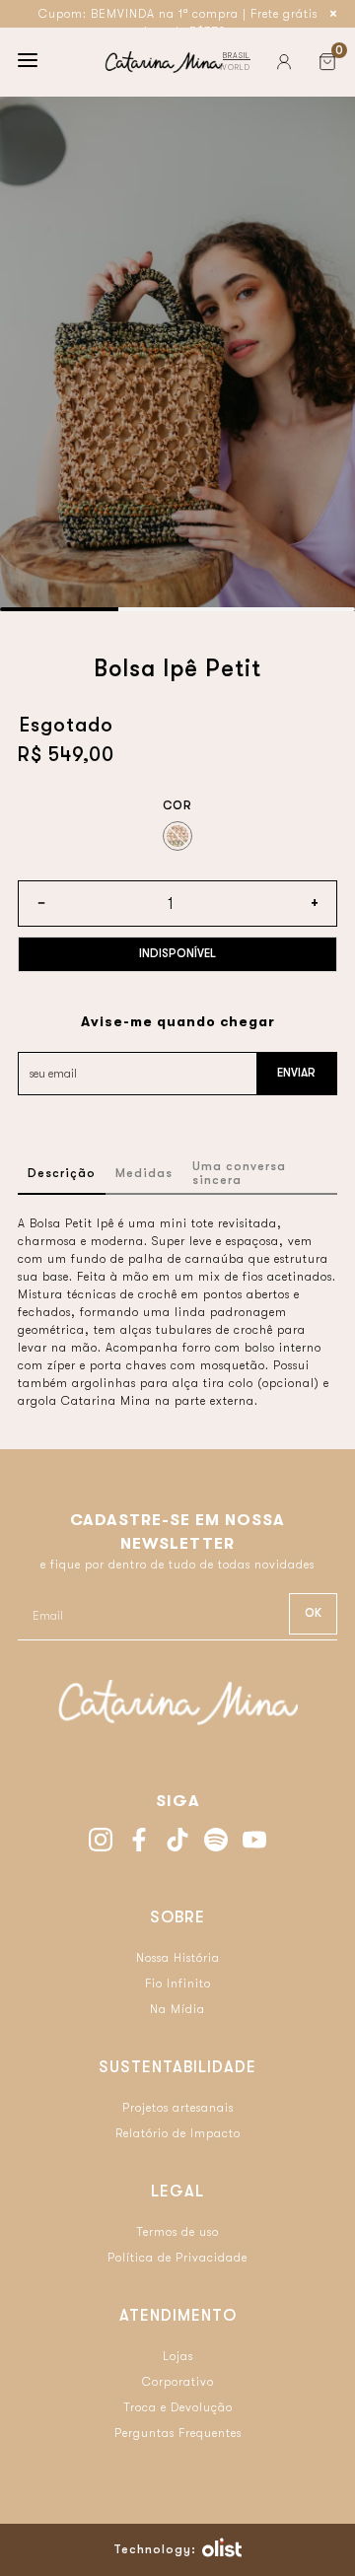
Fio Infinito (178, 1984)
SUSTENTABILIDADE (177, 2067)
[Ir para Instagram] (101, 1842)
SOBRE (177, 1917)
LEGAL (177, 2192)
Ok (313, 1613)
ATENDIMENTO (178, 2316)
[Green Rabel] (177, 836)
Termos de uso (177, 2232)
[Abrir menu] (28, 62)
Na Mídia (177, 2009)
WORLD (235, 68)
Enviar (296, 1073)
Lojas (178, 2356)
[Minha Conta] (284, 62)
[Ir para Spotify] (216, 1842)
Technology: (155, 2549)
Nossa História (178, 1958)
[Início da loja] (164, 62)
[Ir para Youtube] (254, 1842)
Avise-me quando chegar (178, 1021)
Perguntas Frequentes (178, 2433)
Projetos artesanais (178, 2108)
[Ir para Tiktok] (177, 1842)
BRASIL (237, 56)
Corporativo (178, 2382)
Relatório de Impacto (178, 2133)
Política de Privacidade (177, 2258)
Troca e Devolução (178, 2407)
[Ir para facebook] (139, 1842)
